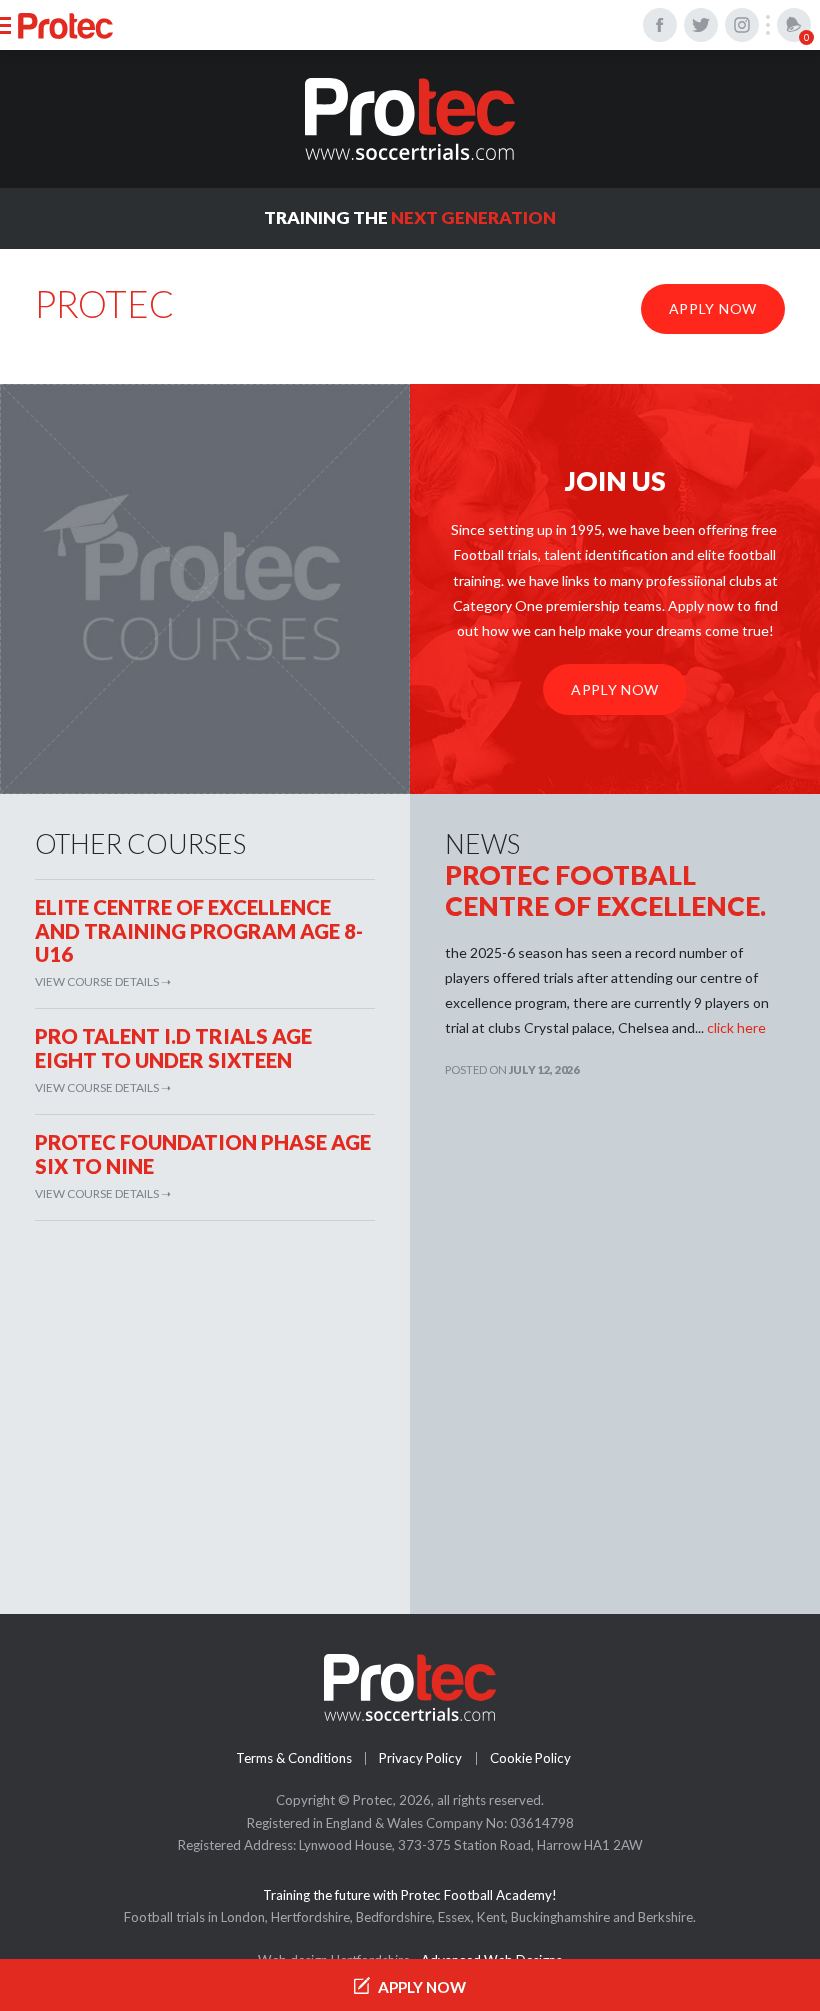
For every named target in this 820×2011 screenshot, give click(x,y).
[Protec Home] (410, 119)
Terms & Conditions (294, 1758)
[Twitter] (701, 25)
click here (736, 1027)
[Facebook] (660, 25)
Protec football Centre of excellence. (605, 890)
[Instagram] (742, 25)
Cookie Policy (530, 1758)
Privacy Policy (420, 1758)
